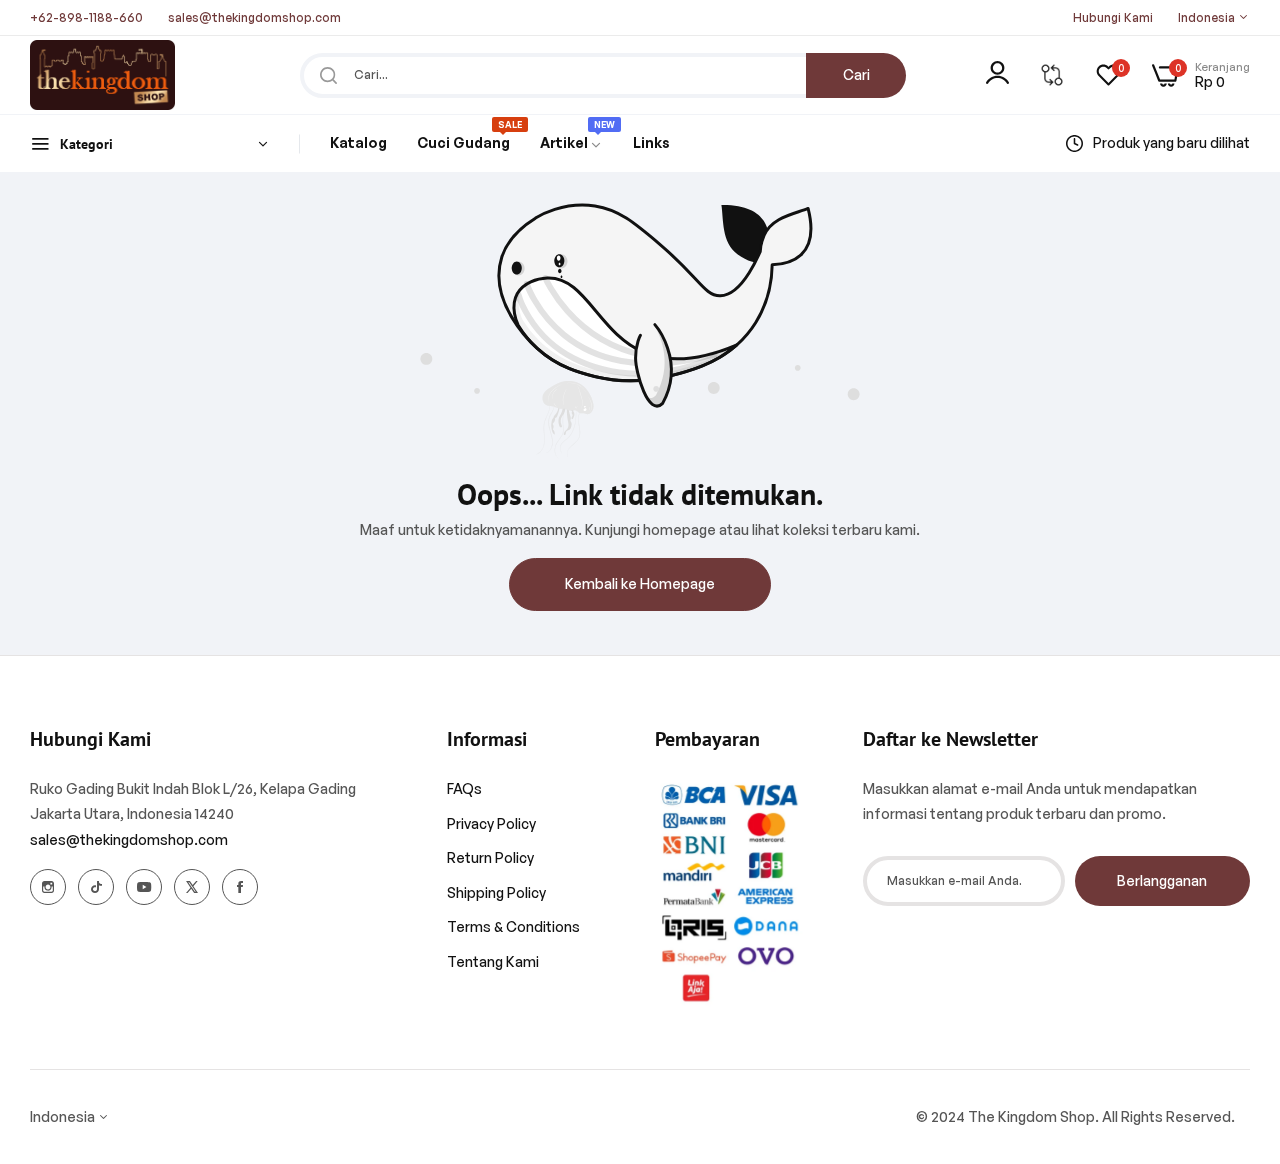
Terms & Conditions (513, 926)
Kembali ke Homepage (640, 583)
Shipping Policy (496, 892)
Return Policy (490, 857)
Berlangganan (1162, 880)
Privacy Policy (491, 823)
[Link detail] (48, 887)
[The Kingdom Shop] (102, 75)
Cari (856, 74)
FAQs (464, 788)
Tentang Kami (493, 961)
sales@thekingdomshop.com (129, 839)
